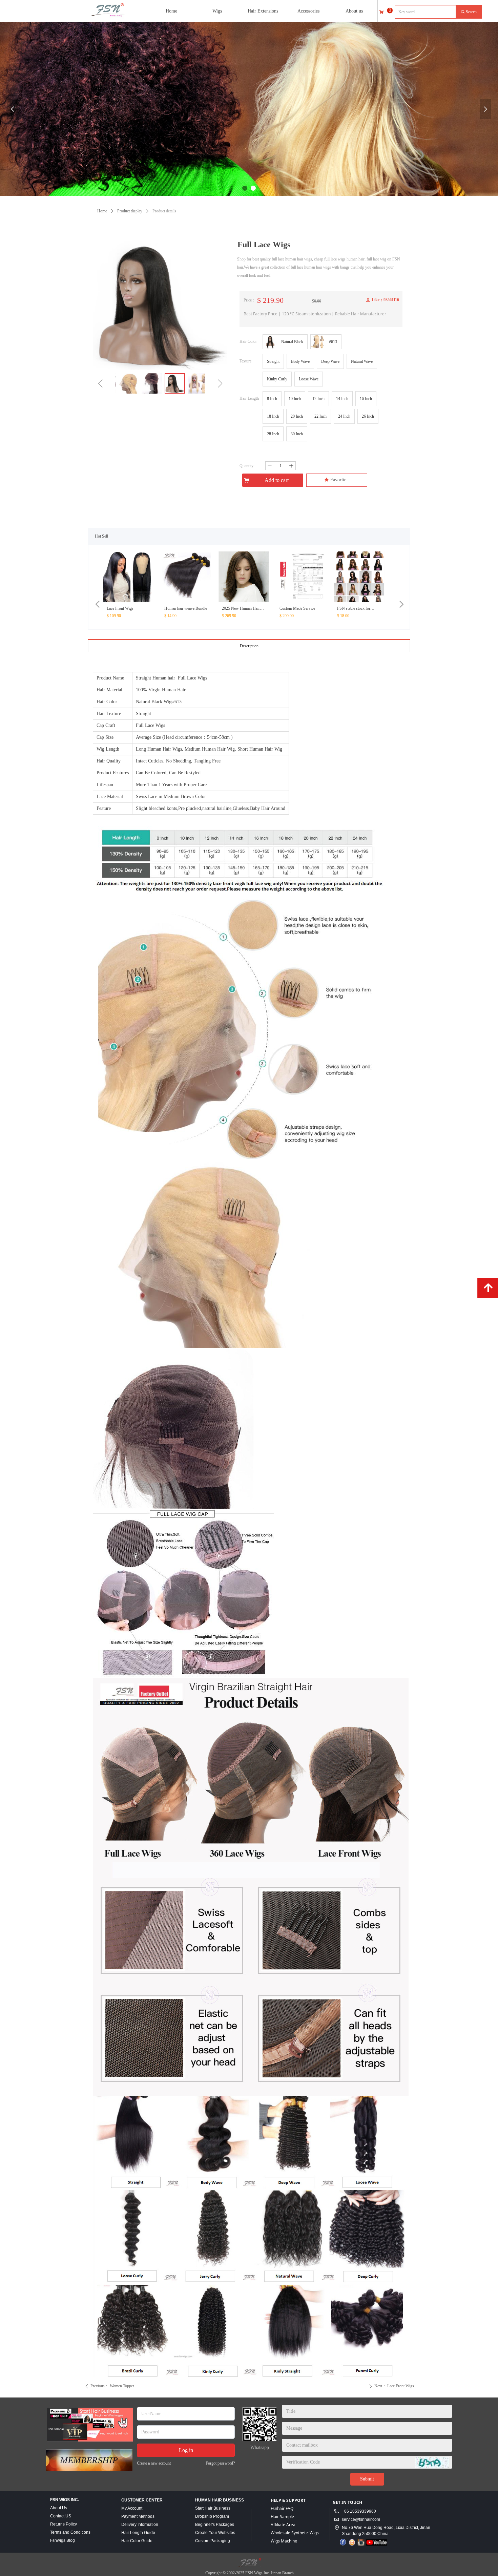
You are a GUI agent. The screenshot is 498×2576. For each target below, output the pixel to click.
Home (102, 211)
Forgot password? (220, 2463)
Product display (130, 211)
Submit (367, 2479)
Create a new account (154, 2463)
